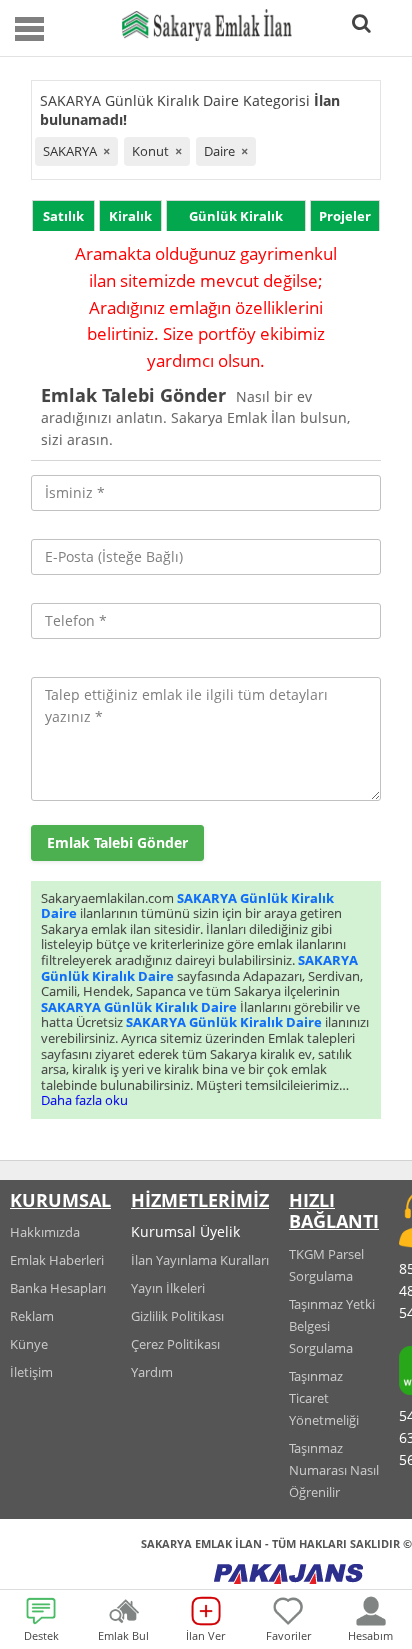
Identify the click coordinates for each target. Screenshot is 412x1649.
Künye (29, 1344)
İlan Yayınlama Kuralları (200, 1260)
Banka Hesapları (58, 1288)
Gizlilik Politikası (177, 1316)
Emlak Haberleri (57, 1260)
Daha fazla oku (84, 1100)
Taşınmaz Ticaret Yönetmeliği (324, 1398)
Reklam (32, 1316)
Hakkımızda (45, 1232)
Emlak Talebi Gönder (117, 842)
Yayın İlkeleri (168, 1288)
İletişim (31, 1372)
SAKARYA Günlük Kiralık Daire (187, 906)
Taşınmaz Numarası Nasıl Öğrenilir (334, 1470)
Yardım (152, 1372)
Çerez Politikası (175, 1344)
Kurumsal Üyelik (185, 1231)
